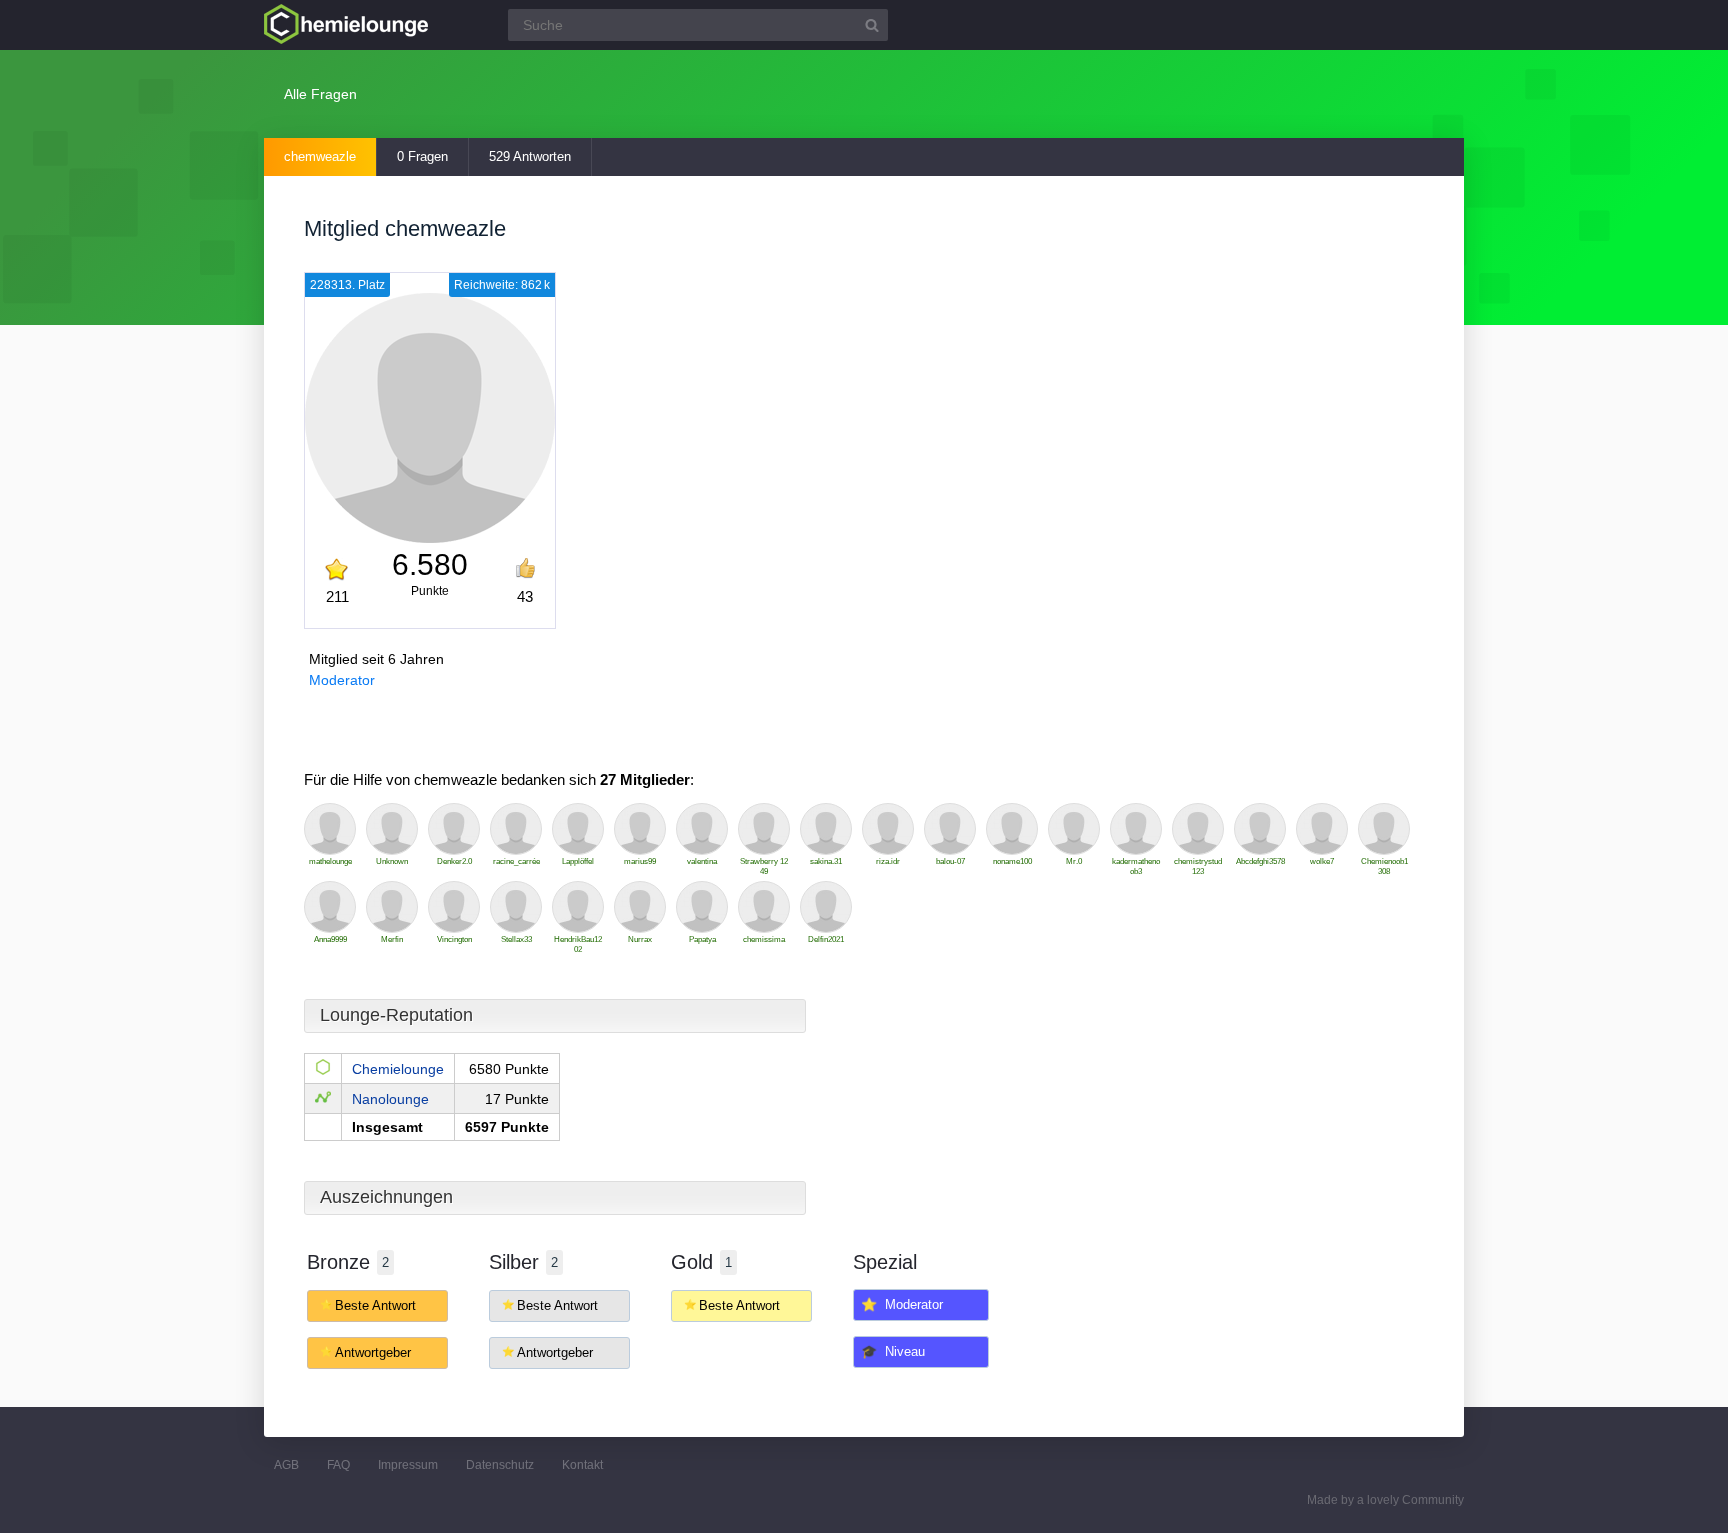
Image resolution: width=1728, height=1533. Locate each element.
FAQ (338, 1465)
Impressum (408, 1465)
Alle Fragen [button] (320, 94)
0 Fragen (422, 156)
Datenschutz (500, 1465)
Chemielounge (398, 1069)
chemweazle (320, 156)
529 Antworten (530, 156)
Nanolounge (390, 1099)
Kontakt (582, 1465)
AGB (286, 1465)
